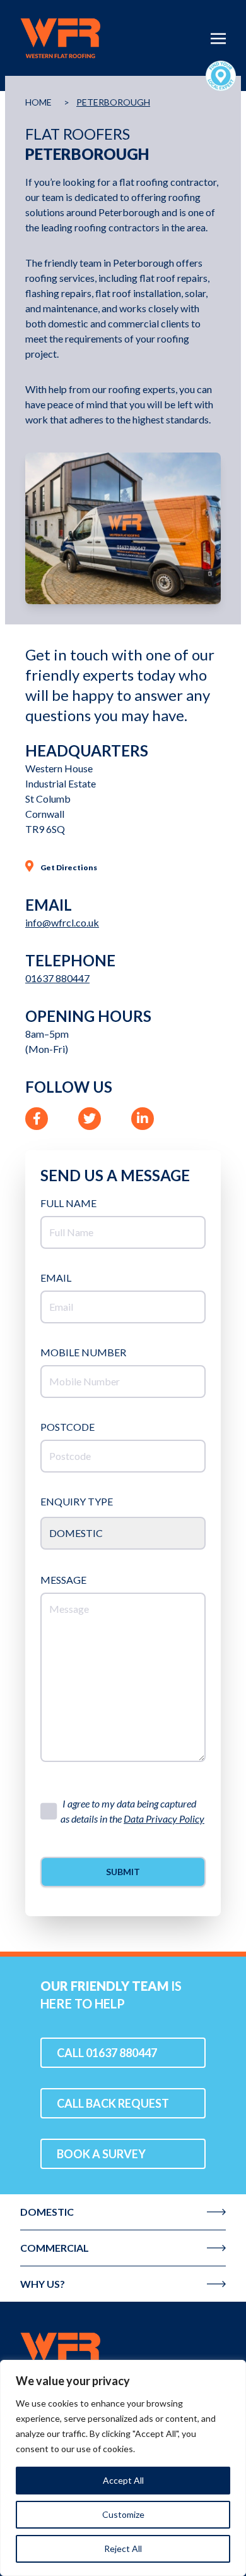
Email (56, 1278)
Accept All (123, 2480)
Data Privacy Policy (164, 1819)
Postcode (67, 1427)
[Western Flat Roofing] (123, 2352)
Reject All (123, 2549)
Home (38, 102)
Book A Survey (101, 2154)
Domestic (47, 2212)
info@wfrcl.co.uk (62, 922)
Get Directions (68, 867)
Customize (123, 2514)
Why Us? (43, 2284)
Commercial (55, 2248)
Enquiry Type (77, 1501)
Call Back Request (113, 2103)
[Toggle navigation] (218, 37)
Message (63, 1580)
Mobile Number (83, 1352)
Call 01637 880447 (107, 2053)
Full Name (68, 1203)
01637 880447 (57, 978)
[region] (123, 2468)
